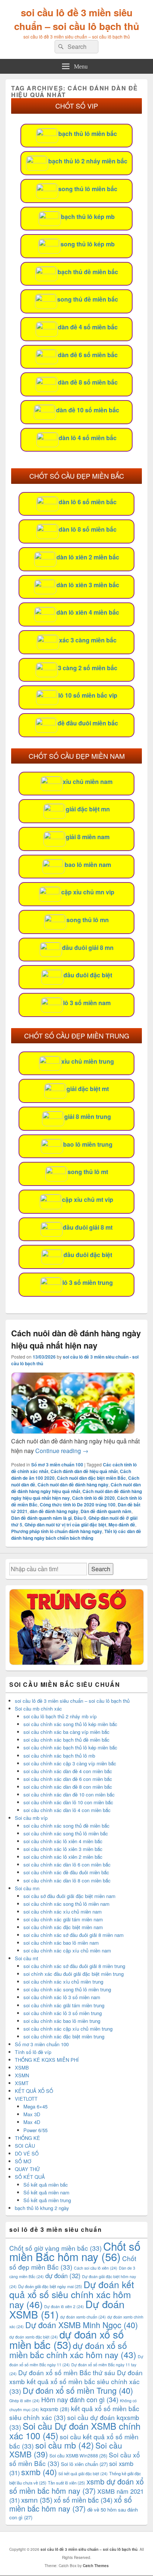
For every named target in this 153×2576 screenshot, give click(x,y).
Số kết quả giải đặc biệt (83, 2474)
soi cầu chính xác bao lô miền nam (61, 1943)
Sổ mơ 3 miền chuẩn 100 (57, 1465)
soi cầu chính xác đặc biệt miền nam (63, 1927)
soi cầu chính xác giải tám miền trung (64, 2005)
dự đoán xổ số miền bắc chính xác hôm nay (73, 2350)
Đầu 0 (80, 1518)
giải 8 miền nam (88, 837)
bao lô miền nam (88, 865)
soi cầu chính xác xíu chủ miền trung (63, 1982)
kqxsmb (55, 2409)
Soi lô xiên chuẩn (84, 2464)
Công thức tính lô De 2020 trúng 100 (78, 1505)
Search (101, 1569)
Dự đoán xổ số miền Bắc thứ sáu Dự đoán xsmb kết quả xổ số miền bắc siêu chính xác (76, 2381)
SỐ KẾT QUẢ (30, 2177)
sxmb (39, 2472)
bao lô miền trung (88, 1144)
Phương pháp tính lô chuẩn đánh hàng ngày (57, 1531)
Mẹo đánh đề (122, 1525)
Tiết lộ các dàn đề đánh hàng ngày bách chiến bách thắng (76, 1535)
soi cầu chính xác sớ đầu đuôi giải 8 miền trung (74, 1966)
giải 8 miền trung (88, 1116)
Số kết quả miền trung (47, 2200)
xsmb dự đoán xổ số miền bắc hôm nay (76, 2486)
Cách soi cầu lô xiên (96, 2268)
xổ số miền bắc (83, 2500)
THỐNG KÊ (27, 2138)
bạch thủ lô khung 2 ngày (42, 2208)
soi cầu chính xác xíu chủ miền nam (63, 1912)
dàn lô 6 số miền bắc (88, 502)
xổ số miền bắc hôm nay (71, 2504)
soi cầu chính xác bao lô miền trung (62, 2021)
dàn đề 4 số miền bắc (88, 327)
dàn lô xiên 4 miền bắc (88, 612)
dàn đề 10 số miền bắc (88, 410)
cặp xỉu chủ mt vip (88, 1199)
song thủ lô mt (88, 1172)
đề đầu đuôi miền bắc (88, 723)
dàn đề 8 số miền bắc (88, 382)
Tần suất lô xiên (66, 2483)
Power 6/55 (35, 2130)
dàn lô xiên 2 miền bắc (88, 557)
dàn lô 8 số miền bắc (88, 529)
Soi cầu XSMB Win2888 (78, 2455)
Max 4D (32, 2122)
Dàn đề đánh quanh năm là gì (41, 1518)
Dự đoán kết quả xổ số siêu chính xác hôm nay (72, 2294)
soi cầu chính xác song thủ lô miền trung (67, 1989)
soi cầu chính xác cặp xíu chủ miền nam (67, 1950)
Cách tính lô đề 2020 (93, 1498)
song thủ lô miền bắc (88, 189)
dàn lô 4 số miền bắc (88, 438)
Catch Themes (96, 2566)
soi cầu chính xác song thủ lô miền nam (66, 1904)
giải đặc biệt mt (88, 1089)
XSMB (22, 2068)
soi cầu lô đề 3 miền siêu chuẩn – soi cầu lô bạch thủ (77, 19)
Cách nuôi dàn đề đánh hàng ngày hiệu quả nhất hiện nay (76, 1339)
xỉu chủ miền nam (88, 782)
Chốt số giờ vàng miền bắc (56, 2248)
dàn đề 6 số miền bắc (88, 355)
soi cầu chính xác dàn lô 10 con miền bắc (68, 1802)
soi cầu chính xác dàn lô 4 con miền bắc (67, 1810)
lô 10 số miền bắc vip (88, 695)
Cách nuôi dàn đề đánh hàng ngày (73, 1485)
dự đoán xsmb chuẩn (83, 2317)
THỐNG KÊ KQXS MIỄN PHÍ (47, 2060)
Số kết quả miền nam (46, 2192)
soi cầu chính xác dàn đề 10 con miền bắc (69, 1794)
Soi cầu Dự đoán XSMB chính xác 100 (75, 2431)
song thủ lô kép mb (88, 244)
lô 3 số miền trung (88, 1282)
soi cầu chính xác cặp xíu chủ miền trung (68, 2029)
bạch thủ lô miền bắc (88, 134)
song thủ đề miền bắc (88, 299)
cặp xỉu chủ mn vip (88, 892)
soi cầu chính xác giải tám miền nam (63, 1919)
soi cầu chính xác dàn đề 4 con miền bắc (68, 1771)
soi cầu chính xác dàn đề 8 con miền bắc (68, 1787)
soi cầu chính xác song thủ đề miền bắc (66, 1826)
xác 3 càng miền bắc (88, 640)
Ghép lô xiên (25, 2401)
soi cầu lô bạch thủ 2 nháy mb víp (60, 1716)
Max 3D (32, 2114)
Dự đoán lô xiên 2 (64, 2306)
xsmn (37, 2499)
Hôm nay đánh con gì (80, 2399)
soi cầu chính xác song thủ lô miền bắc (66, 1833)
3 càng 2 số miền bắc (88, 668)
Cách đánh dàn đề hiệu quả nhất (84, 1471)
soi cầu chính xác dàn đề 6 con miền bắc (68, 1779)
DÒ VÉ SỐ (27, 2153)
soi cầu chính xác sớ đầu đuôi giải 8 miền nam (74, 1935)
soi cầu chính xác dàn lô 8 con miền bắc (67, 1880)
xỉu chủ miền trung (88, 1061)
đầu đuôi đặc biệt (88, 975)
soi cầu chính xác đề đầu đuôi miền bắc (66, 1872)
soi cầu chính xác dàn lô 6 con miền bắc (67, 1864)
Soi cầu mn (27, 1888)
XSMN (22, 2075)
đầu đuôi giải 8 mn (88, 948)
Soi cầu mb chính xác (38, 1709)
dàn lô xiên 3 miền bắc (88, 585)
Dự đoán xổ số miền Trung (78, 2390)
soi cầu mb (65, 2445)
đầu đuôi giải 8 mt (88, 1227)
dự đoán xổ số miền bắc (66, 2339)
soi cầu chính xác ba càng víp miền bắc (66, 1732)
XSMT (22, 2083)
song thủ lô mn (88, 920)
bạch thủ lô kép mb (88, 217)
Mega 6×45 (35, 2106)
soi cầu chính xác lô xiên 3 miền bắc (63, 1849)
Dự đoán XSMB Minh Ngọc (82, 2325)
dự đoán (63, 2276)
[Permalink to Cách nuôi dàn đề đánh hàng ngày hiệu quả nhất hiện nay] (73, 1431)
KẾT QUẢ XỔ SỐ (34, 2091)
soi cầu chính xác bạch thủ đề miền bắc (66, 1740)
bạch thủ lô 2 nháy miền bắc (88, 161)
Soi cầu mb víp (31, 1818)
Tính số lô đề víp (33, 2052)
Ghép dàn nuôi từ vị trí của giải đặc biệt (65, 1525)
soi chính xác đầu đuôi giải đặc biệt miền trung (74, 1974)
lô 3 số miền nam (87, 1003)
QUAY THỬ (27, 2169)
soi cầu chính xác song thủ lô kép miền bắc (70, 1724)
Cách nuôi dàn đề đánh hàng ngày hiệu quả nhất (76, 1488)
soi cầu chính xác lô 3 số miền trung (63, 2013)
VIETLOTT (26, 2099)
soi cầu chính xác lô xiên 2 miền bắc (63, 1857)
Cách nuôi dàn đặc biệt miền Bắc (91, 1478)
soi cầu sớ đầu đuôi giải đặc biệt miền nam (69, 1896)
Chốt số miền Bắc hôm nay (75, 2251)
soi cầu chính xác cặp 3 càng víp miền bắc (70, 1763)
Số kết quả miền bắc (46, 2185)
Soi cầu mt (27, 1958)
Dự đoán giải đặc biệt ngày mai (50, 2286)
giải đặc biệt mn (88, 809)
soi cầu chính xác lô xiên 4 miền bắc (63, 1841)
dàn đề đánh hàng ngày (54, 1511)
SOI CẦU (25, 2146)
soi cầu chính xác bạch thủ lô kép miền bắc (70, 1747)
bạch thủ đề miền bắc (88, 272)
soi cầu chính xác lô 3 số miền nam (62, 1997)
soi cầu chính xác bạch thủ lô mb (59, 1756)
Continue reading (62, 1451)
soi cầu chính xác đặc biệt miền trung (64, 2036)
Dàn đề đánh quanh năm (106, 1511)
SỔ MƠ (23, 2161)
